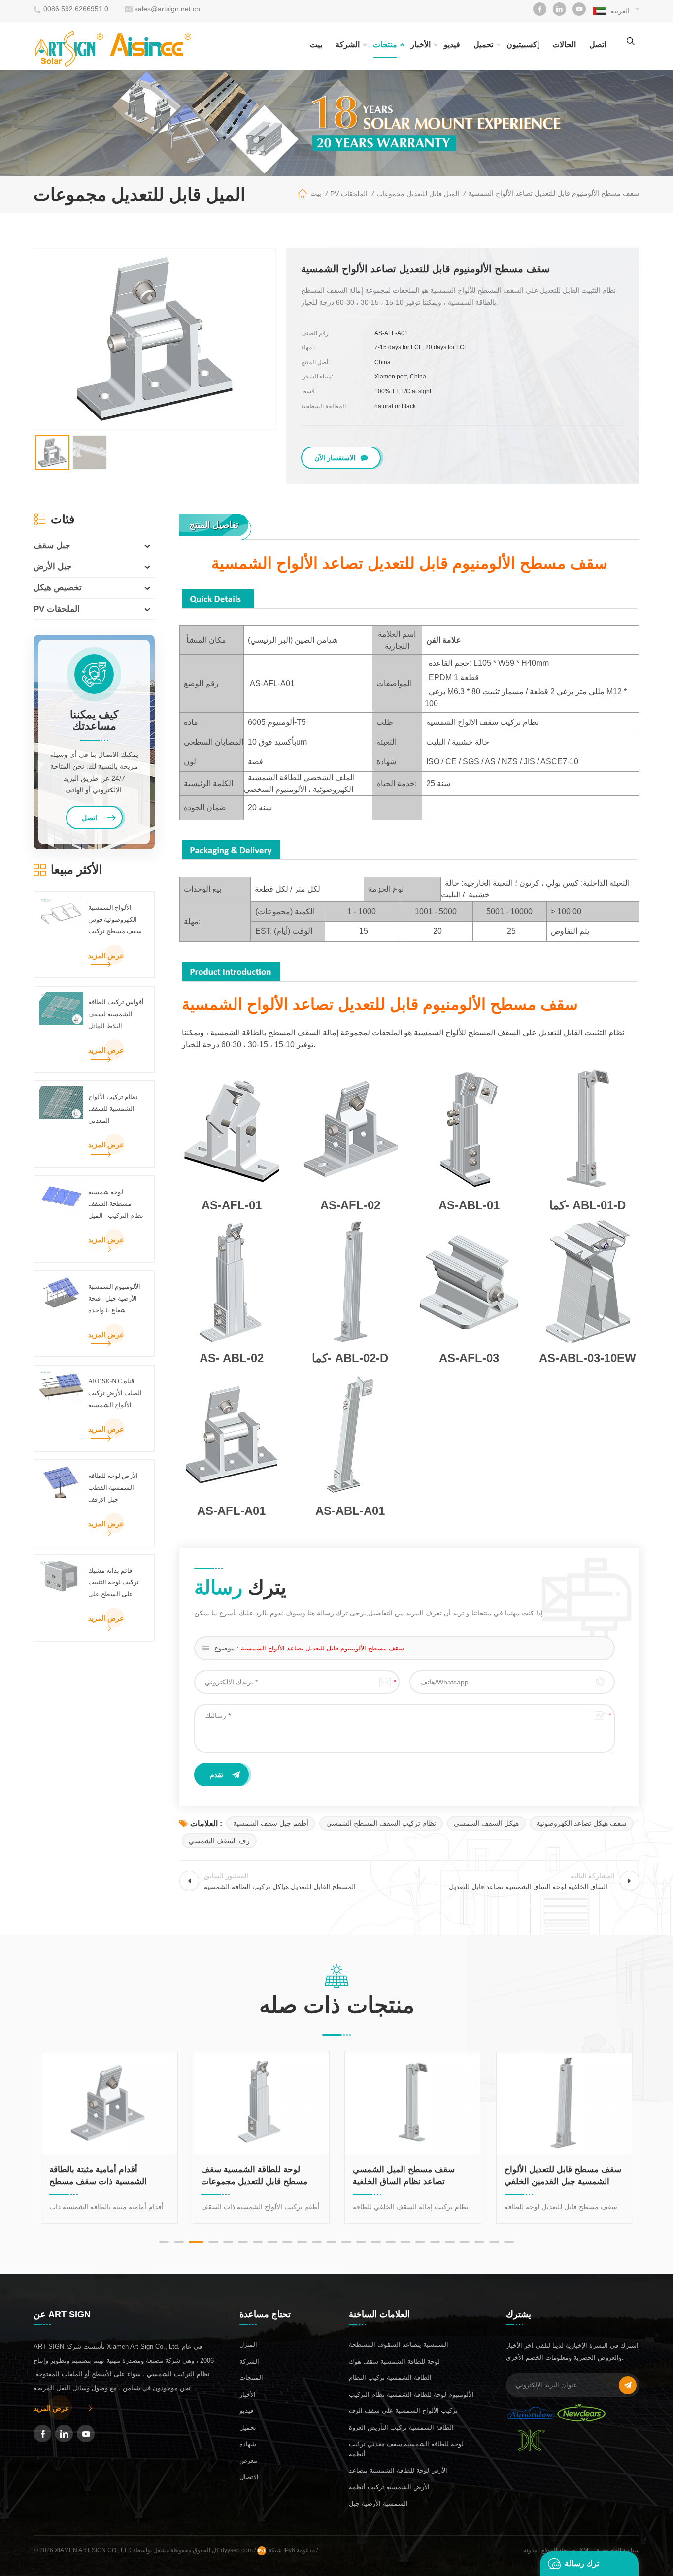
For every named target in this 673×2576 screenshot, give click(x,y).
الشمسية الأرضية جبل (378, 2503)
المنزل (248, 2345)
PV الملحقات (57, 609)
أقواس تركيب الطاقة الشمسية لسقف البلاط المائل (116, 1014)
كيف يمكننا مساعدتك (94, 721)
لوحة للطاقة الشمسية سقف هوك (394, 2361)
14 (361, 2242)
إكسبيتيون (523, 45)
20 (450, 2242)
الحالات (564, 45)
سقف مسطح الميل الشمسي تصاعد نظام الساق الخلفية (282, 2176)
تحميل (483, 45)
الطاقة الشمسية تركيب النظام (390, 2378)
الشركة (348, 45)
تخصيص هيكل (58, 588)
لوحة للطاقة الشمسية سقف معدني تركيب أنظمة (406, 2449)
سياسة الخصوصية (618, 2550)
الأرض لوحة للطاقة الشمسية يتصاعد (398, 2470)
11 (317, 2242)
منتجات (385, 45)
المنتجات (251, 2378)
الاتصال (249, 2477)
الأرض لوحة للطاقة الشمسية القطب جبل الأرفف (113, 1488)
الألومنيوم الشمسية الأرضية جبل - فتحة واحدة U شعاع (114, 1298)
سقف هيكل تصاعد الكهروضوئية (582, 1823)
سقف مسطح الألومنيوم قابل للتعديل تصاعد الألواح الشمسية (322, 1648)
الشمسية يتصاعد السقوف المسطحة (399, 2345)
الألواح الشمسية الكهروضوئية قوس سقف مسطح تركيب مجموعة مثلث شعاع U (115, 921)
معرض (248, 2460)
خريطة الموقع (558, 2550)
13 (346, 2242)
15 (376, 2242)
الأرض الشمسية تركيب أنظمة (389, 2487)
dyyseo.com (237, 2550)
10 (302, 2242)
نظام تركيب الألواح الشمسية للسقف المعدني (113, 1109)
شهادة (248, 2444)
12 (332, 2242)
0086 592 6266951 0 (76, 9)
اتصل (598, 45)
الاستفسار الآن (335, 458)
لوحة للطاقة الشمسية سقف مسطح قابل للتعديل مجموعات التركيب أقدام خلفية (133, 2176)
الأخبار (421, 45)
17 (405, 2242)
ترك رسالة (582, 2563)
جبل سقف (52, 545)
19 (435, 2242)
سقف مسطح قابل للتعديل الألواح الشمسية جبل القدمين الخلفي (441, 2176)
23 (494, 2242)
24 (509, 2242)
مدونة (530, 2550)
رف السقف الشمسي (219, 1841)
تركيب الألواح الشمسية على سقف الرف (403, 2411)
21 (465, 2242)
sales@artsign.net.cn (167, 9)
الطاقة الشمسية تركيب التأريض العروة (401, 2427)
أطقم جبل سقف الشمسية (271, 1823)
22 (479, 2242)
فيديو (452, 45)
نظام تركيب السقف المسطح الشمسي (381, 1823)
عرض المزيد (106, 956)
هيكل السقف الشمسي (486, 1823)
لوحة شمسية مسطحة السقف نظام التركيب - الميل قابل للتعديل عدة (116, 1205)
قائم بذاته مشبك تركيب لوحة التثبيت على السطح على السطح (114, 1583)
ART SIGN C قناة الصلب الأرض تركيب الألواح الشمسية (115, 1393)
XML (586, 2550)
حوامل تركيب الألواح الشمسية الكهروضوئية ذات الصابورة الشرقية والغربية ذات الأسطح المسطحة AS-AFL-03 (588, 2176)
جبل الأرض (53, 567)
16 (391, 2242)
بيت (316, 45)
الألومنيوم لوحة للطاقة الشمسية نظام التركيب (411, 2394)
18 (420, 2242)
